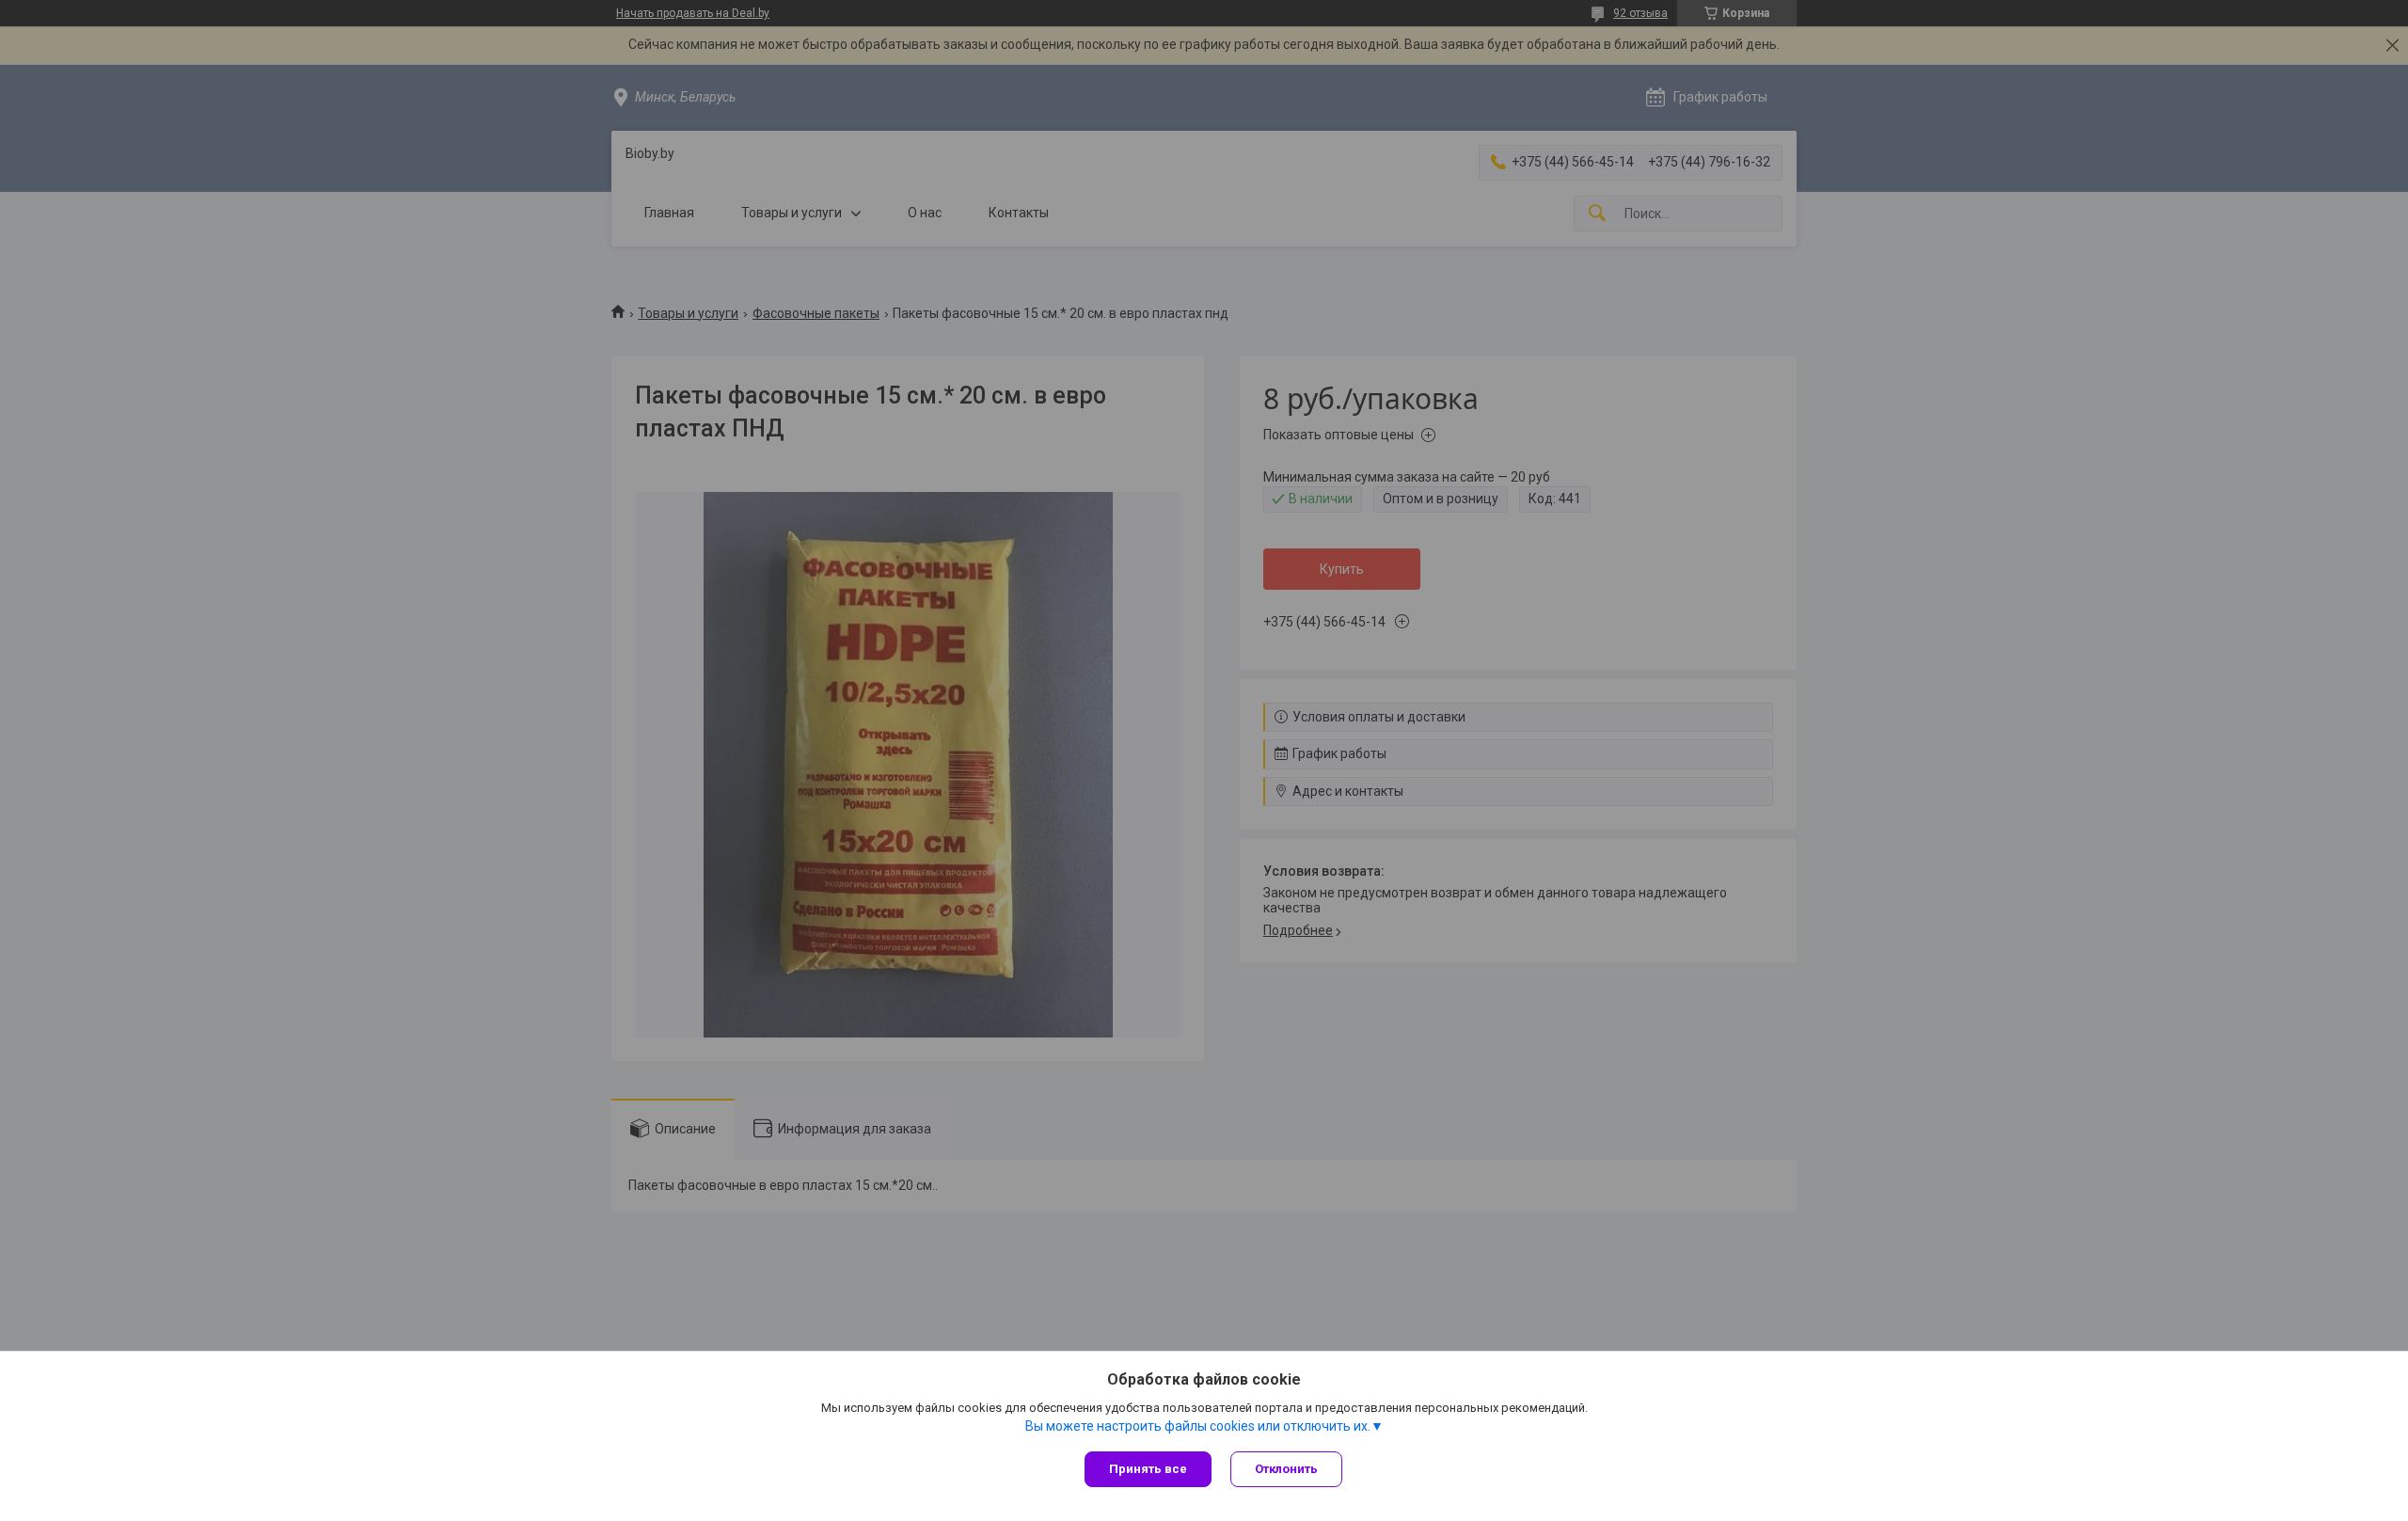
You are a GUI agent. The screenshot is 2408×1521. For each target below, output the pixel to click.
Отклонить (1286, 1469)
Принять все (1148, 1469)
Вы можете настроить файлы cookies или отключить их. (1198, 1426)
